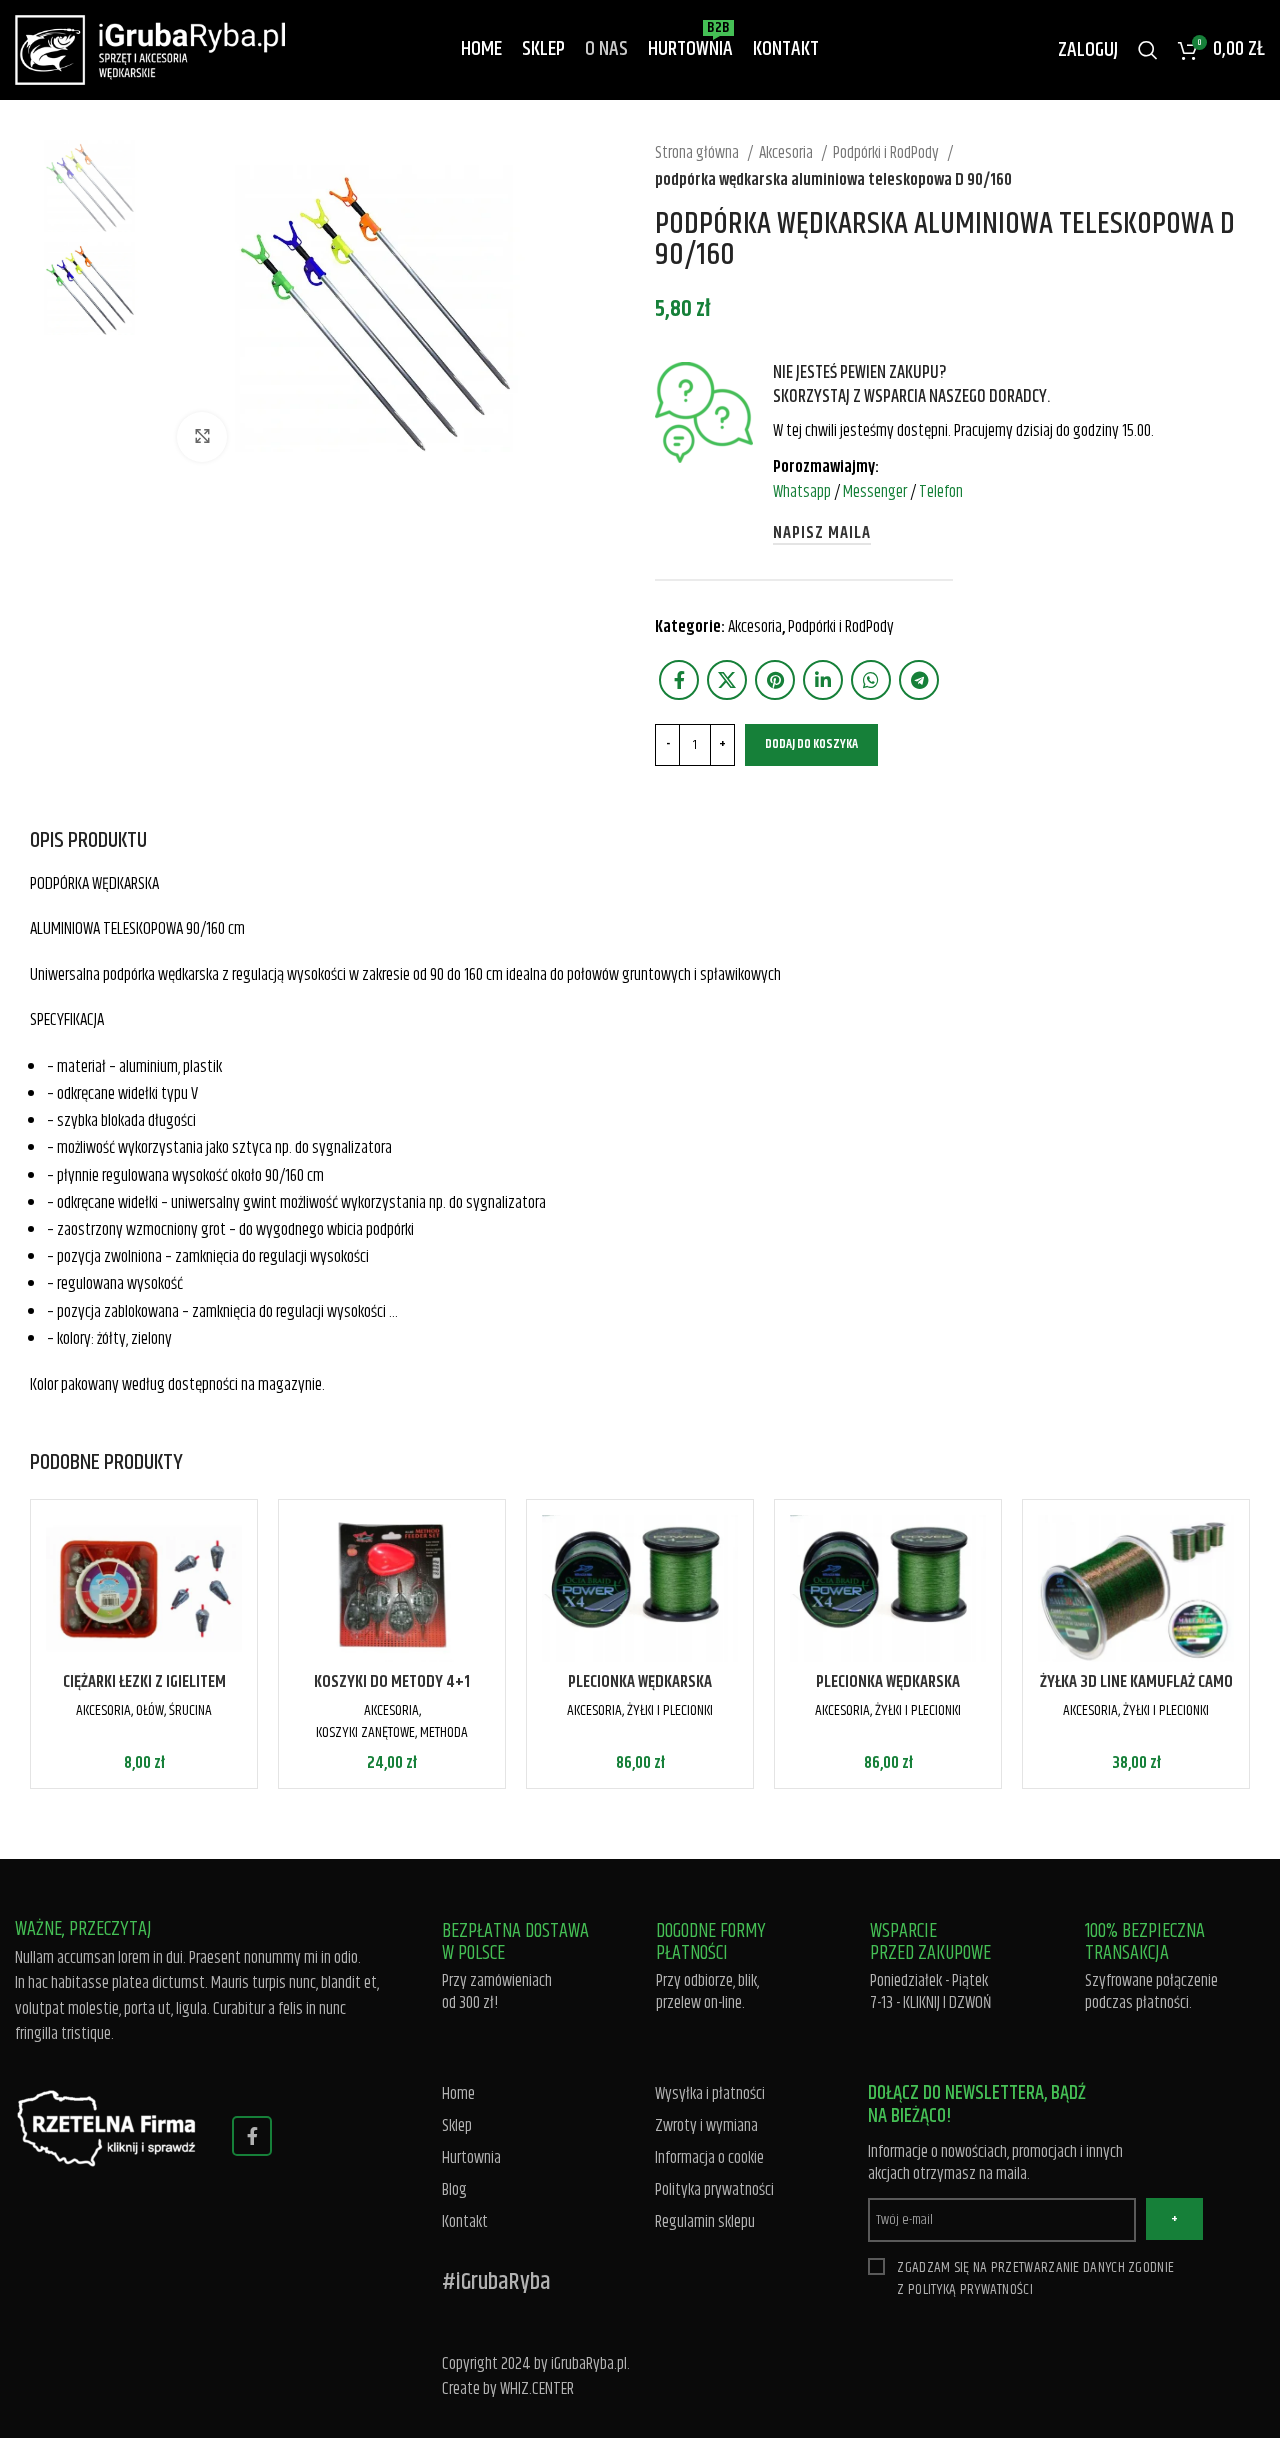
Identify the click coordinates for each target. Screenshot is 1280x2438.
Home (458, 2094)
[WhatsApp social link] (871, 680)
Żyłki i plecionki (670, 1710)
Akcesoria (787, 153)
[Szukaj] (1148, 50)
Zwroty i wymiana (706, 2126)
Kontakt (465, 2222)
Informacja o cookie (709, 2158)
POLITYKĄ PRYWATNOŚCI (970, 2289)
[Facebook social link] (679, 680)
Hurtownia (471, 2158)
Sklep (457, 2126)
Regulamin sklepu (705, 2222)
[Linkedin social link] (823, 680)
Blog (454, 2190)
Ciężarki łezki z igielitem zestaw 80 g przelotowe (144, 1694)
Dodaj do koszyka (811, 744)
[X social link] (727, 680)
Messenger (875, 492)
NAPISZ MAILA (822, 534)
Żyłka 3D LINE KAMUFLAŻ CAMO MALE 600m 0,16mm (1136, 1694)
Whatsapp (802, 492)
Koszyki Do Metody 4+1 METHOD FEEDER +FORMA (392, 1694)
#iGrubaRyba (496, 2282)
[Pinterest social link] (775, 680)
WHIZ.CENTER (537, 2389)
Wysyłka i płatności (710, 2094)
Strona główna (698, 153)
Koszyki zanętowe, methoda (392, 1732)
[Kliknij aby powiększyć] (202, 437)
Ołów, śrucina (174, 1710)
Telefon (941, 492)
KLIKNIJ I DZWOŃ (947, 2003)
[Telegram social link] (919, 680)
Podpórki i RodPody (887, 153)
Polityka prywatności (714, 2190)
